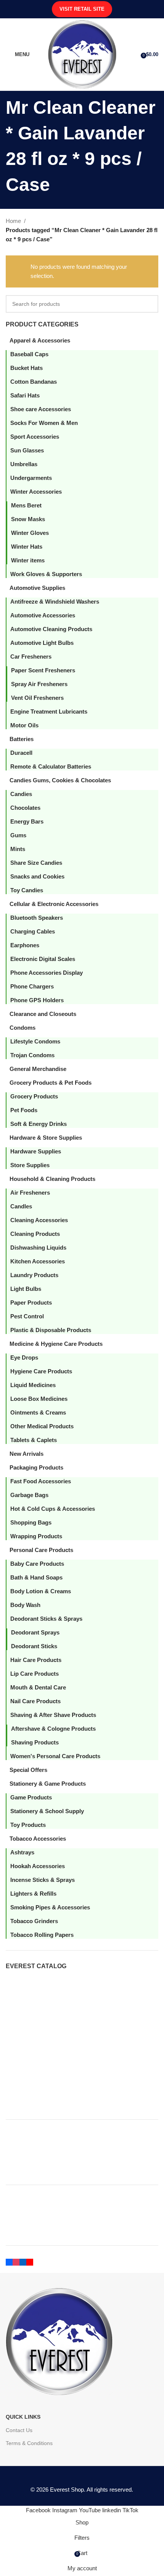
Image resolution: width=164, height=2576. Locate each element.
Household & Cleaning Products (52, 1179)
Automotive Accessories (43, 615)
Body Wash (25, 1605)
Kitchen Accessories (38, 1261)
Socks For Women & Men (44, 423)
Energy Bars (27, 821)
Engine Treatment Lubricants (49, 711)
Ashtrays (22, 1852)
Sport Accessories (35, 437)
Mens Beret (26, 505)
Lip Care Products (35, 1674)
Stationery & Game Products (48, 1784)
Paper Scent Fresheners (43, 670)
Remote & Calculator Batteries (51, 766)
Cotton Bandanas (34, 382)
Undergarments (31, 478)
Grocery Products (34, 1096)
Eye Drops (24, 1357)
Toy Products (28, 1825)
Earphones (25, 945)
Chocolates (25, 808)
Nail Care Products (35, 1701)
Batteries (22, 739)
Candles (21, 1206)
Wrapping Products (36, 1536)
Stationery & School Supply (47, 1811)
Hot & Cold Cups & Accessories (53, 1509)
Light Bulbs (26, 1289)
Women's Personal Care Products (55, 1756)
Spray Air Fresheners (39, 684)
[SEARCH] (150, 304)
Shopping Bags (31, 1522)
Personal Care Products (41, 1550)
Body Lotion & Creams (41, 1591)
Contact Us (19, 2430)
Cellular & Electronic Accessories (54, 904)
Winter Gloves (30, 533)
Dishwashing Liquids (38, 1248)
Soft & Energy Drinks (39, 1124)
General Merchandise (38, 1069)
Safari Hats (25, 395)
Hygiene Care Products (41, 1371)
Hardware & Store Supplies (46, 1138)
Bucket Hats (27, 368)
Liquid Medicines (33, 1385)
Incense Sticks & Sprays (43, 1880)
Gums (18, 835)
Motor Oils (24, 725)
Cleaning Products (35, 1234)
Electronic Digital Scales (43, 959)
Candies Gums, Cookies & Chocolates (60, 780)
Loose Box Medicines (39, 1399)
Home (13, 221)
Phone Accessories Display (47, 973)
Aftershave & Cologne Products (53, 1729)
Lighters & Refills (33, 1894)
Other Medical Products (42, 1426)
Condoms (23, 1028)
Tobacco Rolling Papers (42, 1935)
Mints (18, 849)
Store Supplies (30, 1165)
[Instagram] (16, 2261)
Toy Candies (27, 890)
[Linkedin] (23, 2261)
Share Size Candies (36, 863)
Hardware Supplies (36, 1151)
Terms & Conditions (29, 2443)
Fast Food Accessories (41, 1481)
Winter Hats (27, 547)
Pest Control (27, 1316)
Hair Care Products (36, 1660)
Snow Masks (28, 519)
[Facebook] (9, 2261)
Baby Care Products (37, 1564)
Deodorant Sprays (35, 1632)
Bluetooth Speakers (37, 918)
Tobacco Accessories (38, 1839)
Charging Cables (33, 931)
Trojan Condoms (32, 1055)
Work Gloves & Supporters (46, 574)
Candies (21, 794)
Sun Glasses (27, 450)
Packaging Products (36, 1467)
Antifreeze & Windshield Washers (55, 602)
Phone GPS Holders (37, 1000)
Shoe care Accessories (41, 409)
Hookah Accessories (38, 1866)
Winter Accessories (36, 492)
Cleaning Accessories (39, 1220)
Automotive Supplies (37, 588)
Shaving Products (35, 1742)
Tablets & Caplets (34, 1440)
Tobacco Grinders (34, 1921)
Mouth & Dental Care (38, 1687)
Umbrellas (24, 464)
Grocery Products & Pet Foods (51, 1083)
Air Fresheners (30, 1193)
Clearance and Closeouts (43, 1014)
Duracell (21, 753)
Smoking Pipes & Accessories (50, 1907)
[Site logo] (82, 54)
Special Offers (28, 1770)
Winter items (28, 560)
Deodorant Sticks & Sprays (46, 1619)
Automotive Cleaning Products (51, 629)
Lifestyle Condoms (35, 1041)
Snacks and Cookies (37, 876)
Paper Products (31, 1303)
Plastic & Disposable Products (51, 1330)
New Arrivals (27, 1454)
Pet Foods (24, 1110)
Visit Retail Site (82, 9)
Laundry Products (34, 1275)
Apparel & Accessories (40, 340)
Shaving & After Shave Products (53, 1715)
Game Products (31, 1797)
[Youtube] (30, 2261)
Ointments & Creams (38, 1412)
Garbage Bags (29, 1495)
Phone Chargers (32, 986)
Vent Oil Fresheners (37, 698)
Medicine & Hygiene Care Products (56, 1344)
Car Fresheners (31, 657)
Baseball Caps (29, 354)
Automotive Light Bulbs (42, 643)
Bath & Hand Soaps (36, 1577)
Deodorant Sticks (34, 1646)
